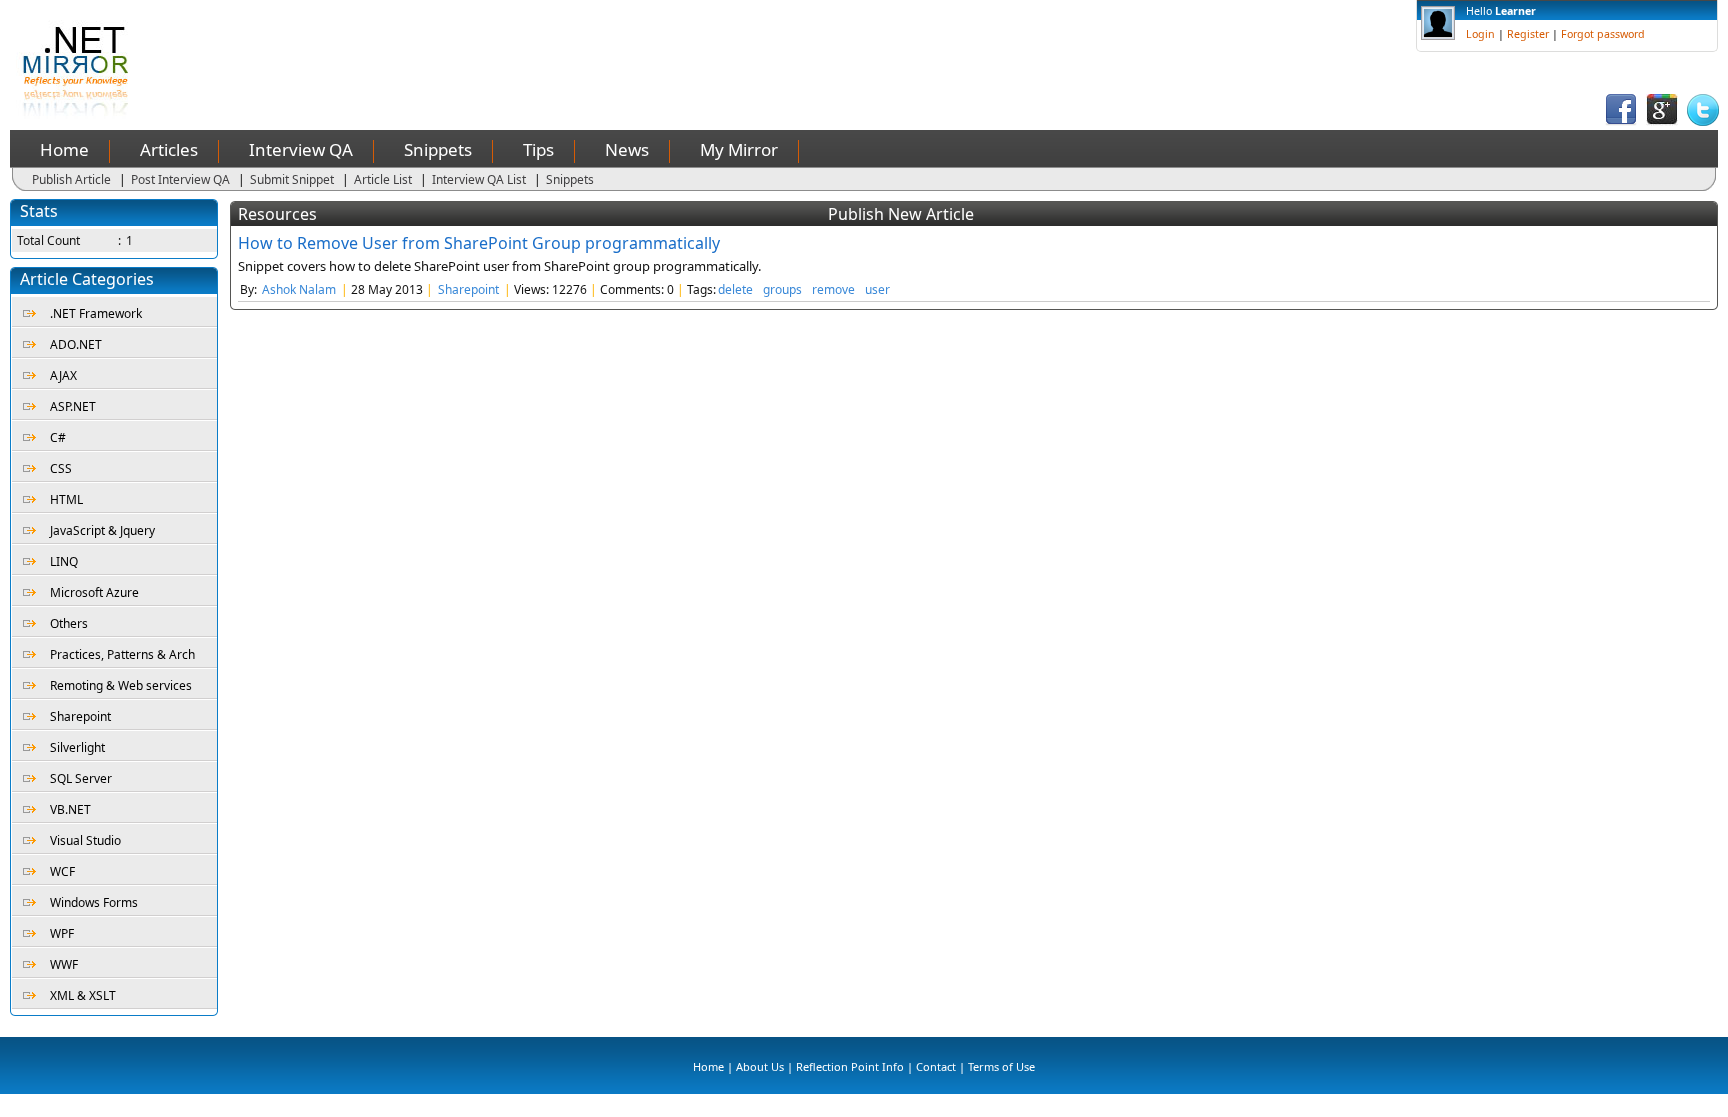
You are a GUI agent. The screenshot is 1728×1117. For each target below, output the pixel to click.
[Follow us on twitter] (1703, 121)
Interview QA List (479, 179)
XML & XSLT (83, 995)
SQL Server (81, 778)
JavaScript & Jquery (102, 530)
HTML (66, 499)
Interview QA (301, 149)
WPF (62, 933)
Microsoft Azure (94, 592)
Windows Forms (94, 902)
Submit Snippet (292, 179)
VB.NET (70, 809)
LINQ (64, 561)
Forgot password (1603, 34)
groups (782, 289)
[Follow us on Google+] (1662, 121)
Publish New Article (901, 214)
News (627, 149)
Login (1480, 34)
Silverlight (77, 747)
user (877, 289)
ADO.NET (76, 344)
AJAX (63, 375)
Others (69, 623)
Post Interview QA (180, 179)
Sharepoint (80, 716)
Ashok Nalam (299, 289)
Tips (538, 149)
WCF (62, 871)
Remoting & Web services (121, 685)
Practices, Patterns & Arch (122, 654)
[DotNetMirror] (79, 114)
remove (833, 289)
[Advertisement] (526, 45)
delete (735, 289)
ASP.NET (73, 406)
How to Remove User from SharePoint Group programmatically (479, 243)
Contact (936, 1066)
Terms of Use (1001, 1066)
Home (64, 149)
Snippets (438, 149)
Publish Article (71, 179)
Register (1528, 34)
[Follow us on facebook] (1621, 121)
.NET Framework (96, 313)
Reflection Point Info (850, 1066)
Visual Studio (85, 840)
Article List (383, 179)
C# (58, 437)
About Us (760, 1066)
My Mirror (739, 149)
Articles (169, 149)
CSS (61, 468)
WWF (64, 964)
